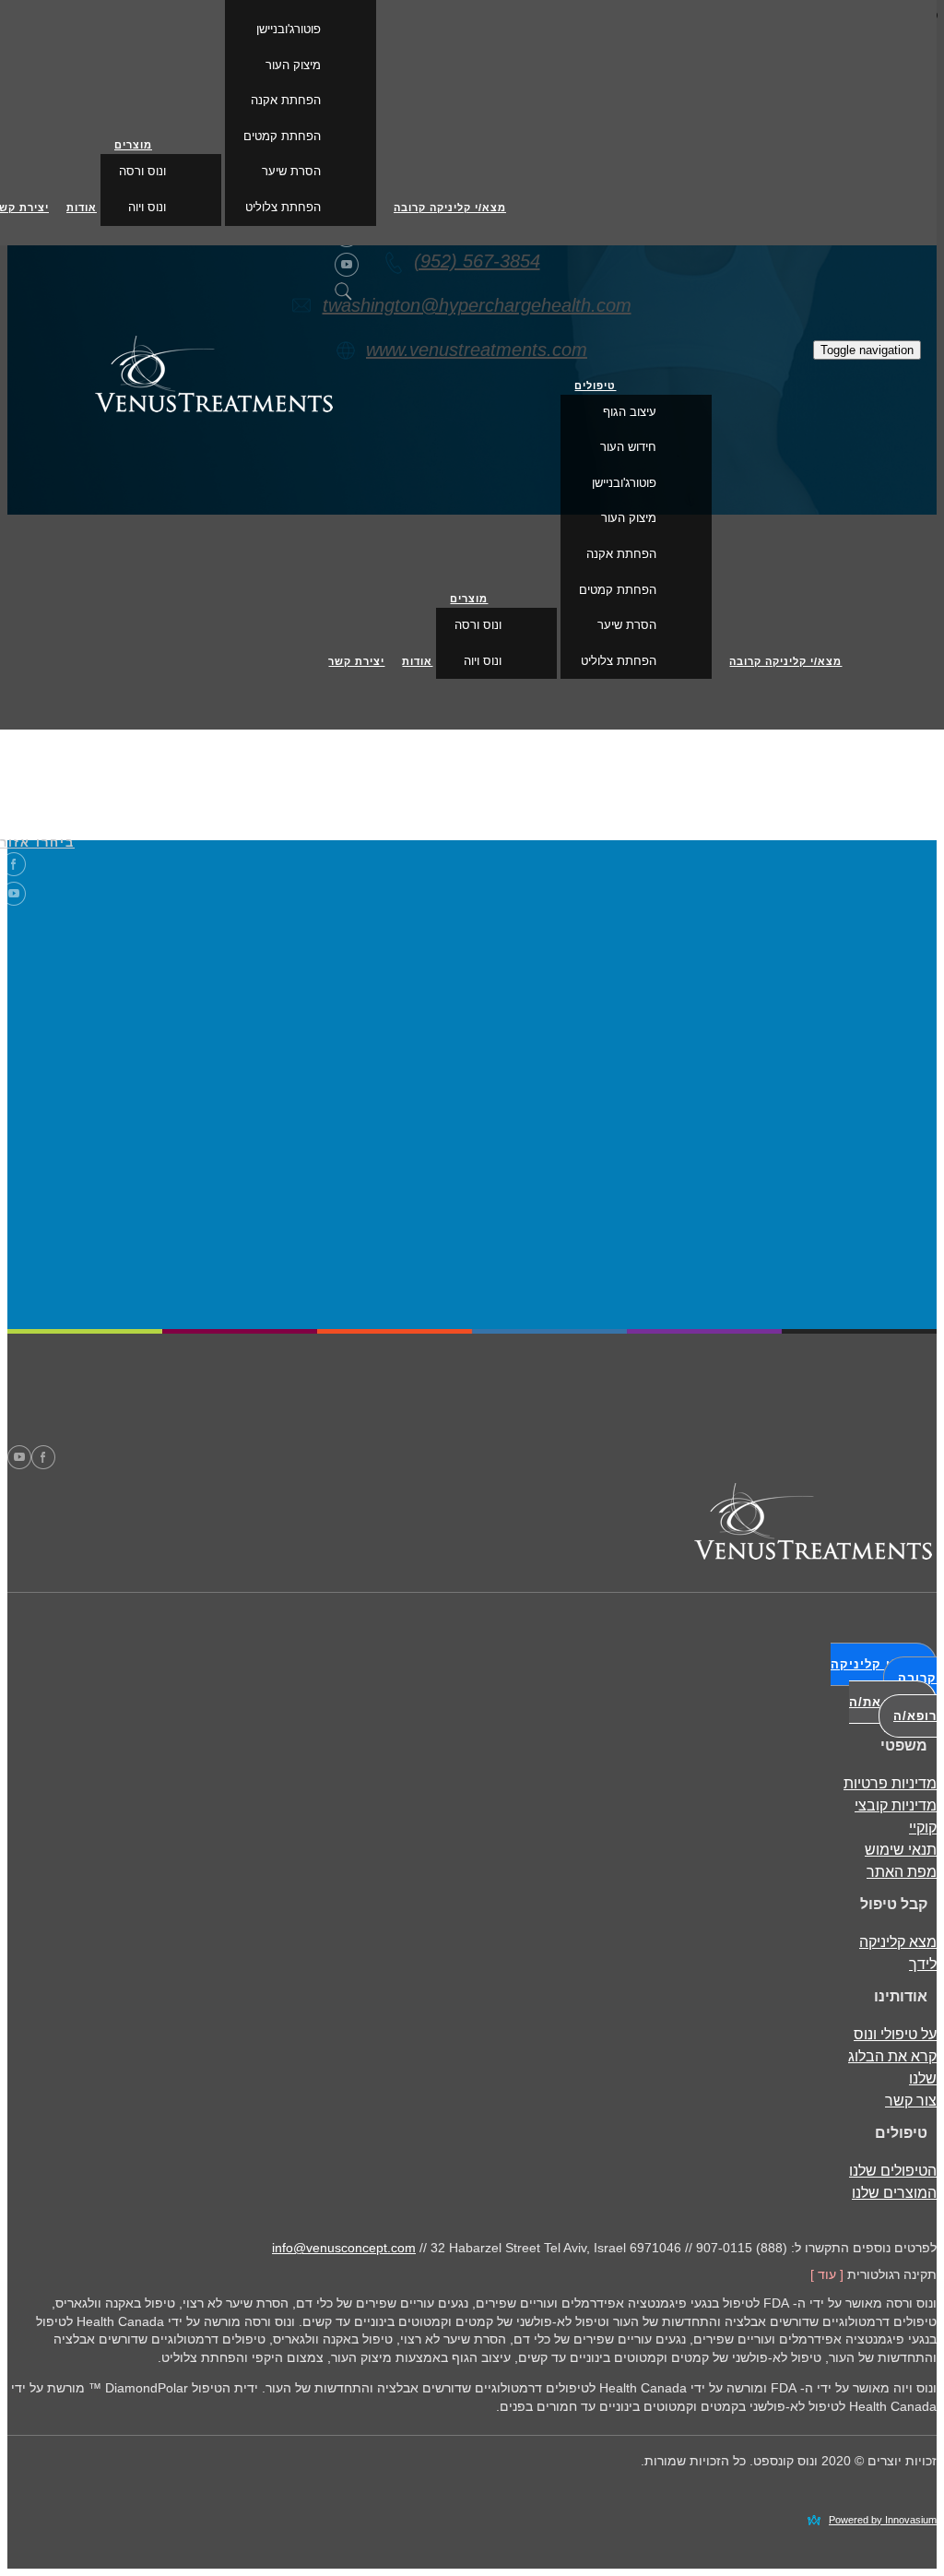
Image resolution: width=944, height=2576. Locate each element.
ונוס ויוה (483, 661)
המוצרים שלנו (894, 2193)
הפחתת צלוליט (619, 661)
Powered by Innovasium (883, 2520)
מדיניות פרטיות (890, 1783)
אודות (417, 661)
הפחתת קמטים (618, 590)
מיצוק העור (629, 518)
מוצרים (469, 599)
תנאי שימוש (901, 1850)
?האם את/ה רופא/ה (893, 1709)
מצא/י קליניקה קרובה (785, 661)
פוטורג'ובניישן (624, 483)
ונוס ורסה (478, 625)
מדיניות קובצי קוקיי (896, 1816)
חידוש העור (628, 447)
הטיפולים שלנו (893, 2171)
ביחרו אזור (37, 843)
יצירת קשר (356, 661)
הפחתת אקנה (621, 554)
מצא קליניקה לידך (898, 1953)
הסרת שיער (627, 625)
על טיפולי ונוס (895, 2034)
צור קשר (911, 2101)
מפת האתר (902, 1872)
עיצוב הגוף (630, 412)
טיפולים (595, 386)
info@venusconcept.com (344, 2248)
